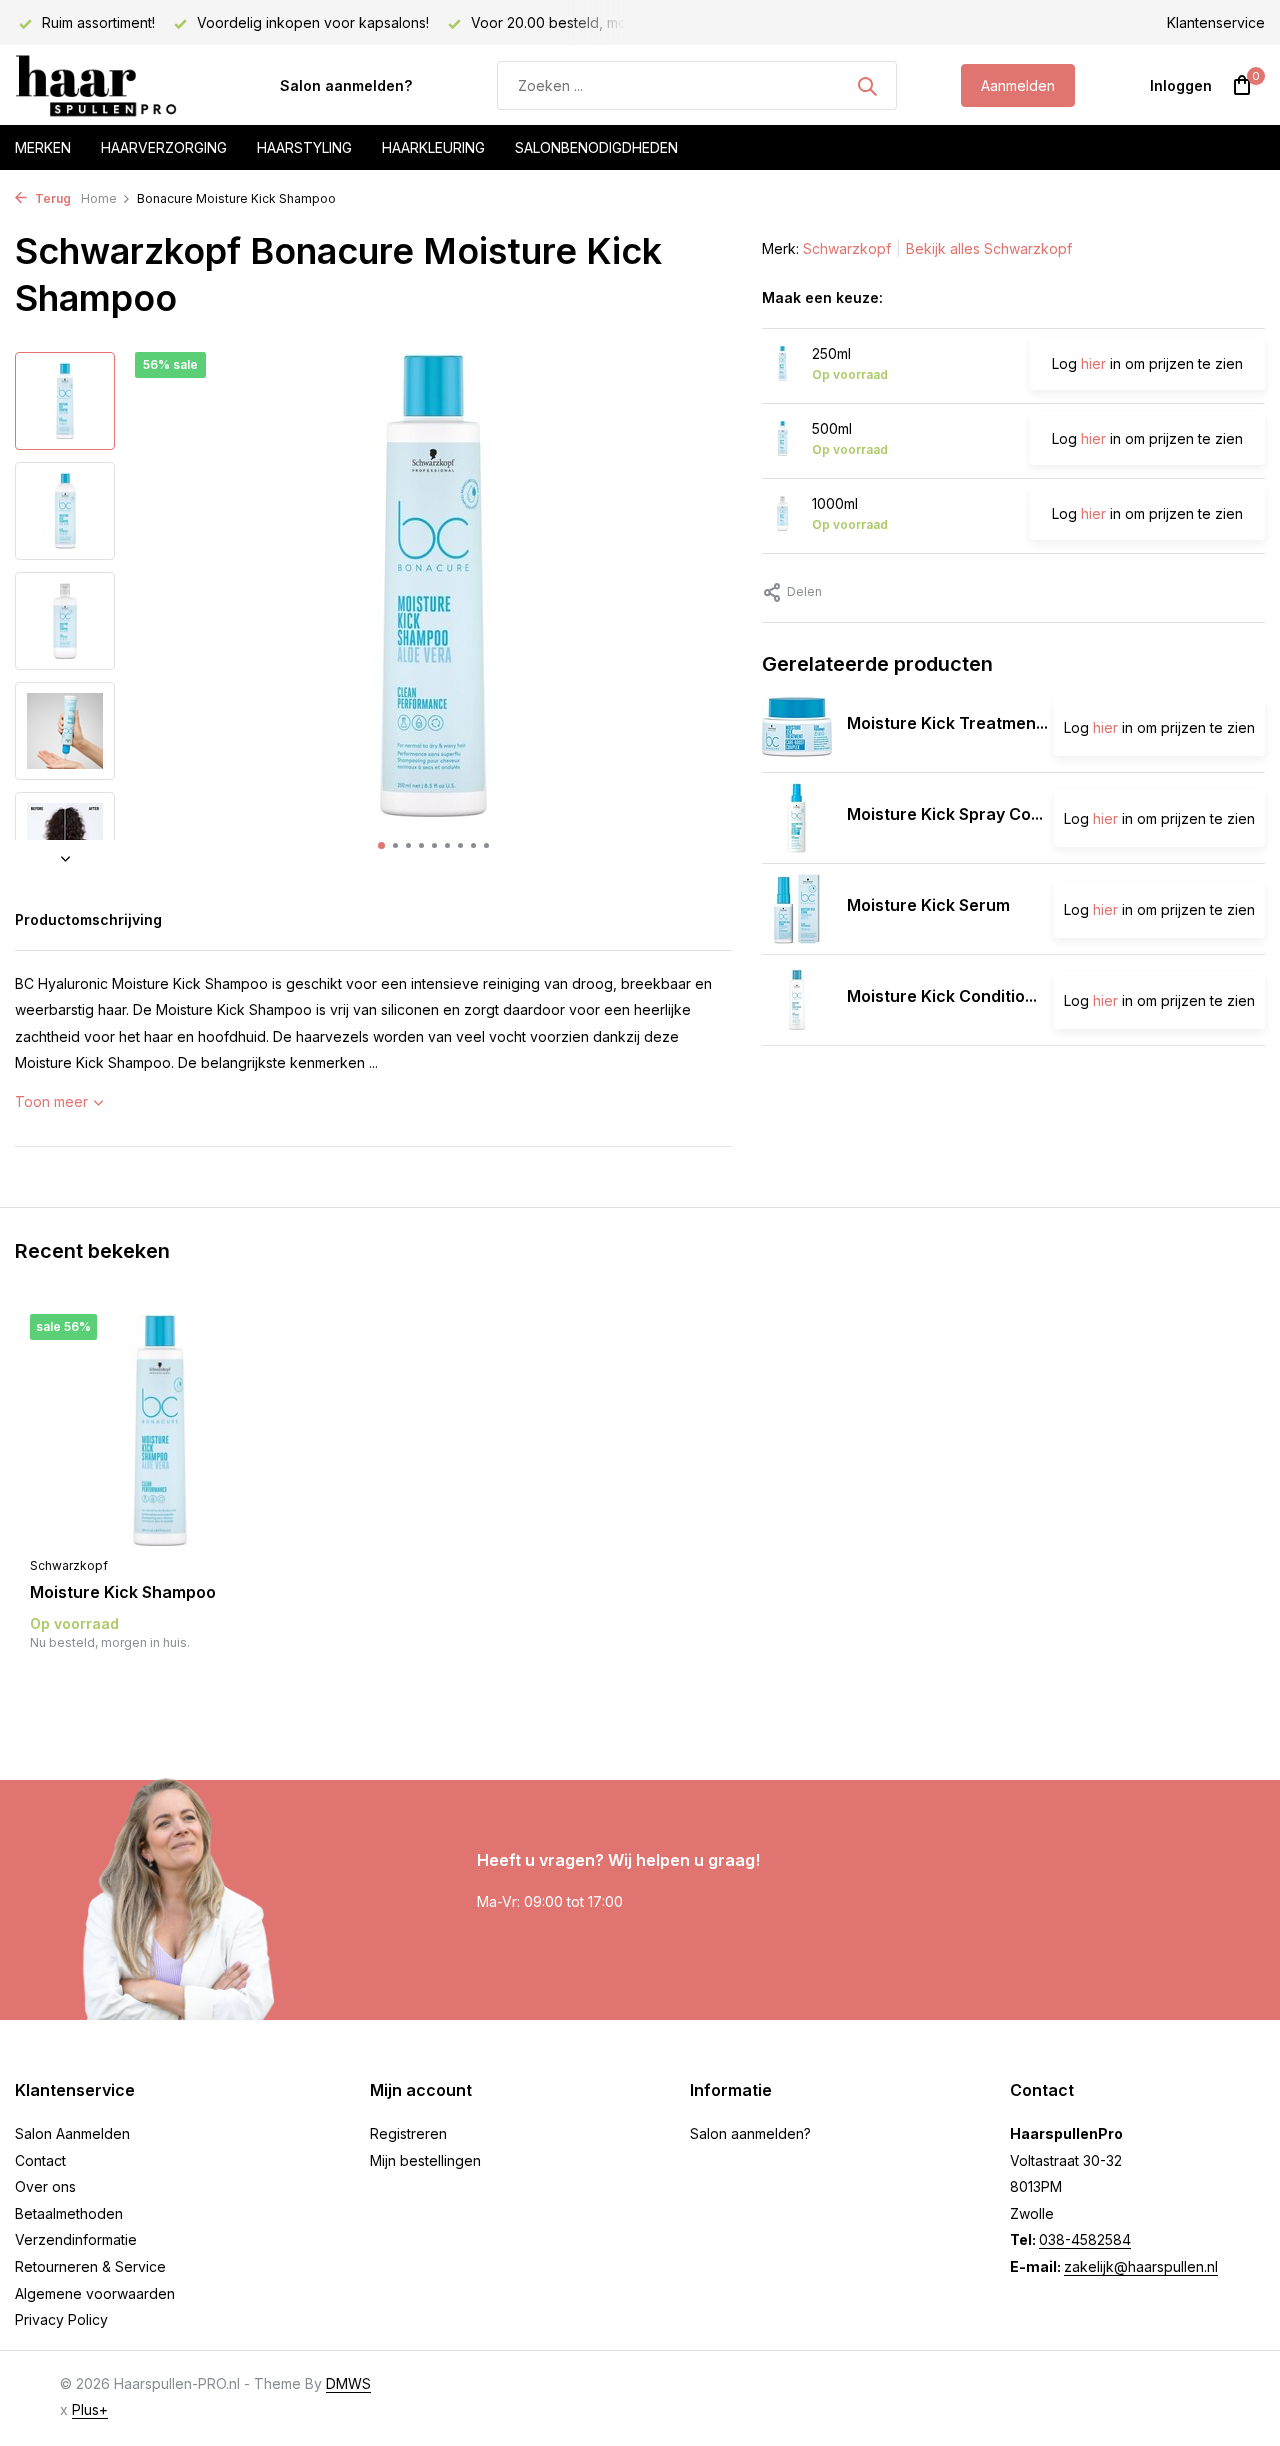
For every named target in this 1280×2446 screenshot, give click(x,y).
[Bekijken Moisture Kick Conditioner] (797, 1000)
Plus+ (90, 2409)
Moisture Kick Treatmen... (947, 723)
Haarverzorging (164, 147)
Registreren (408, 2133)
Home (99, 198)
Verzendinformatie (76, 2239)
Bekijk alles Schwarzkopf (989, 248)
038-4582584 (1085, 2239)
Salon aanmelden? (346, 85)
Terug (51, 198)
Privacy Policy (61, 2319)
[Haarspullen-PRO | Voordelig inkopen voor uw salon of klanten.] (115, 86)
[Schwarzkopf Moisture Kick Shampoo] (160, 1430)
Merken (43, 147)
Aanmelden (1018, 85)
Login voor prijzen (160, 1683)
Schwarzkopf (847, 248)
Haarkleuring (433, 147)
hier (1093, 363)
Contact (40, 2160)
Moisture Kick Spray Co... (945, 814)
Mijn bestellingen (425, 2160)
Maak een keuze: (822, 297)
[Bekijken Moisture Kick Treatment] (797, 727)
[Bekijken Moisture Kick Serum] (797, 909)
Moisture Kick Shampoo (123, 1592)
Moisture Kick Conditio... (942, 996)
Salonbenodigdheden (596, 147)
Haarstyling (304, 147)
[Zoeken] (867, 86)
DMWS (348, 2383)
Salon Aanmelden (72, 2133)
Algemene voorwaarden (95, 2293)
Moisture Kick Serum (928, 905)
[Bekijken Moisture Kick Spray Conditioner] (797, 818)
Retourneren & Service (90, 2266)
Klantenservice (1216, 22)
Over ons (45, 2186)
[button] (381, 845)
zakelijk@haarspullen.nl (1141, 2266)
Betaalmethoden (69, 2213)
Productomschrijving (88, 919)
